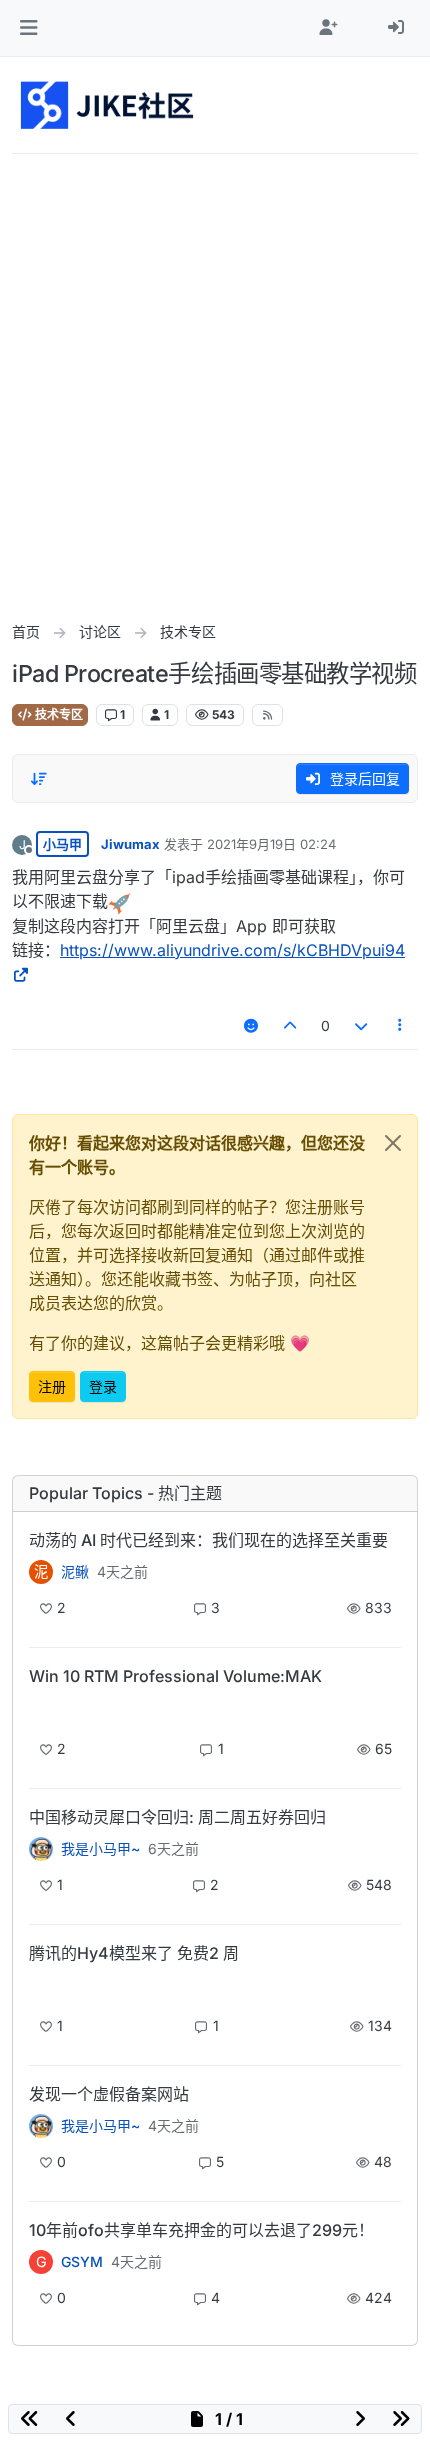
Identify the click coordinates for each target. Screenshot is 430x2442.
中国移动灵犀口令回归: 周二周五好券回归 (177, 1817)
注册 (52, 1386)
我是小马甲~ (100, 1849)
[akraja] (41, 1710)
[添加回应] (251, 1025)
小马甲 (62, 844)
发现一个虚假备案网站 (109, 2094)
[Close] (393, 1143)
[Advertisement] (215, 379)
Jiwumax (130, 844)
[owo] (41, 2126)
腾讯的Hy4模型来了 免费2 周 (134, 1953)
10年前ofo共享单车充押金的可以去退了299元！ (201, 2230)
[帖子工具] (401, 1025)
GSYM (82, 2262)
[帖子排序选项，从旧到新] (39, 779)
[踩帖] (361, 1025)
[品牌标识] (108, 105)
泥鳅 (75, 1572)
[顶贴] (291, 1025)
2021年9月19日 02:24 (271, 844)
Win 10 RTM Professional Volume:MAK (175, 1676)
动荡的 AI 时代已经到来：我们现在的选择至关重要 (208, 1540)
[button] (28, 28)
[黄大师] (41, 1849)
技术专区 (57, 714)
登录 (103, 1386)
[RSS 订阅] (267, 715)
